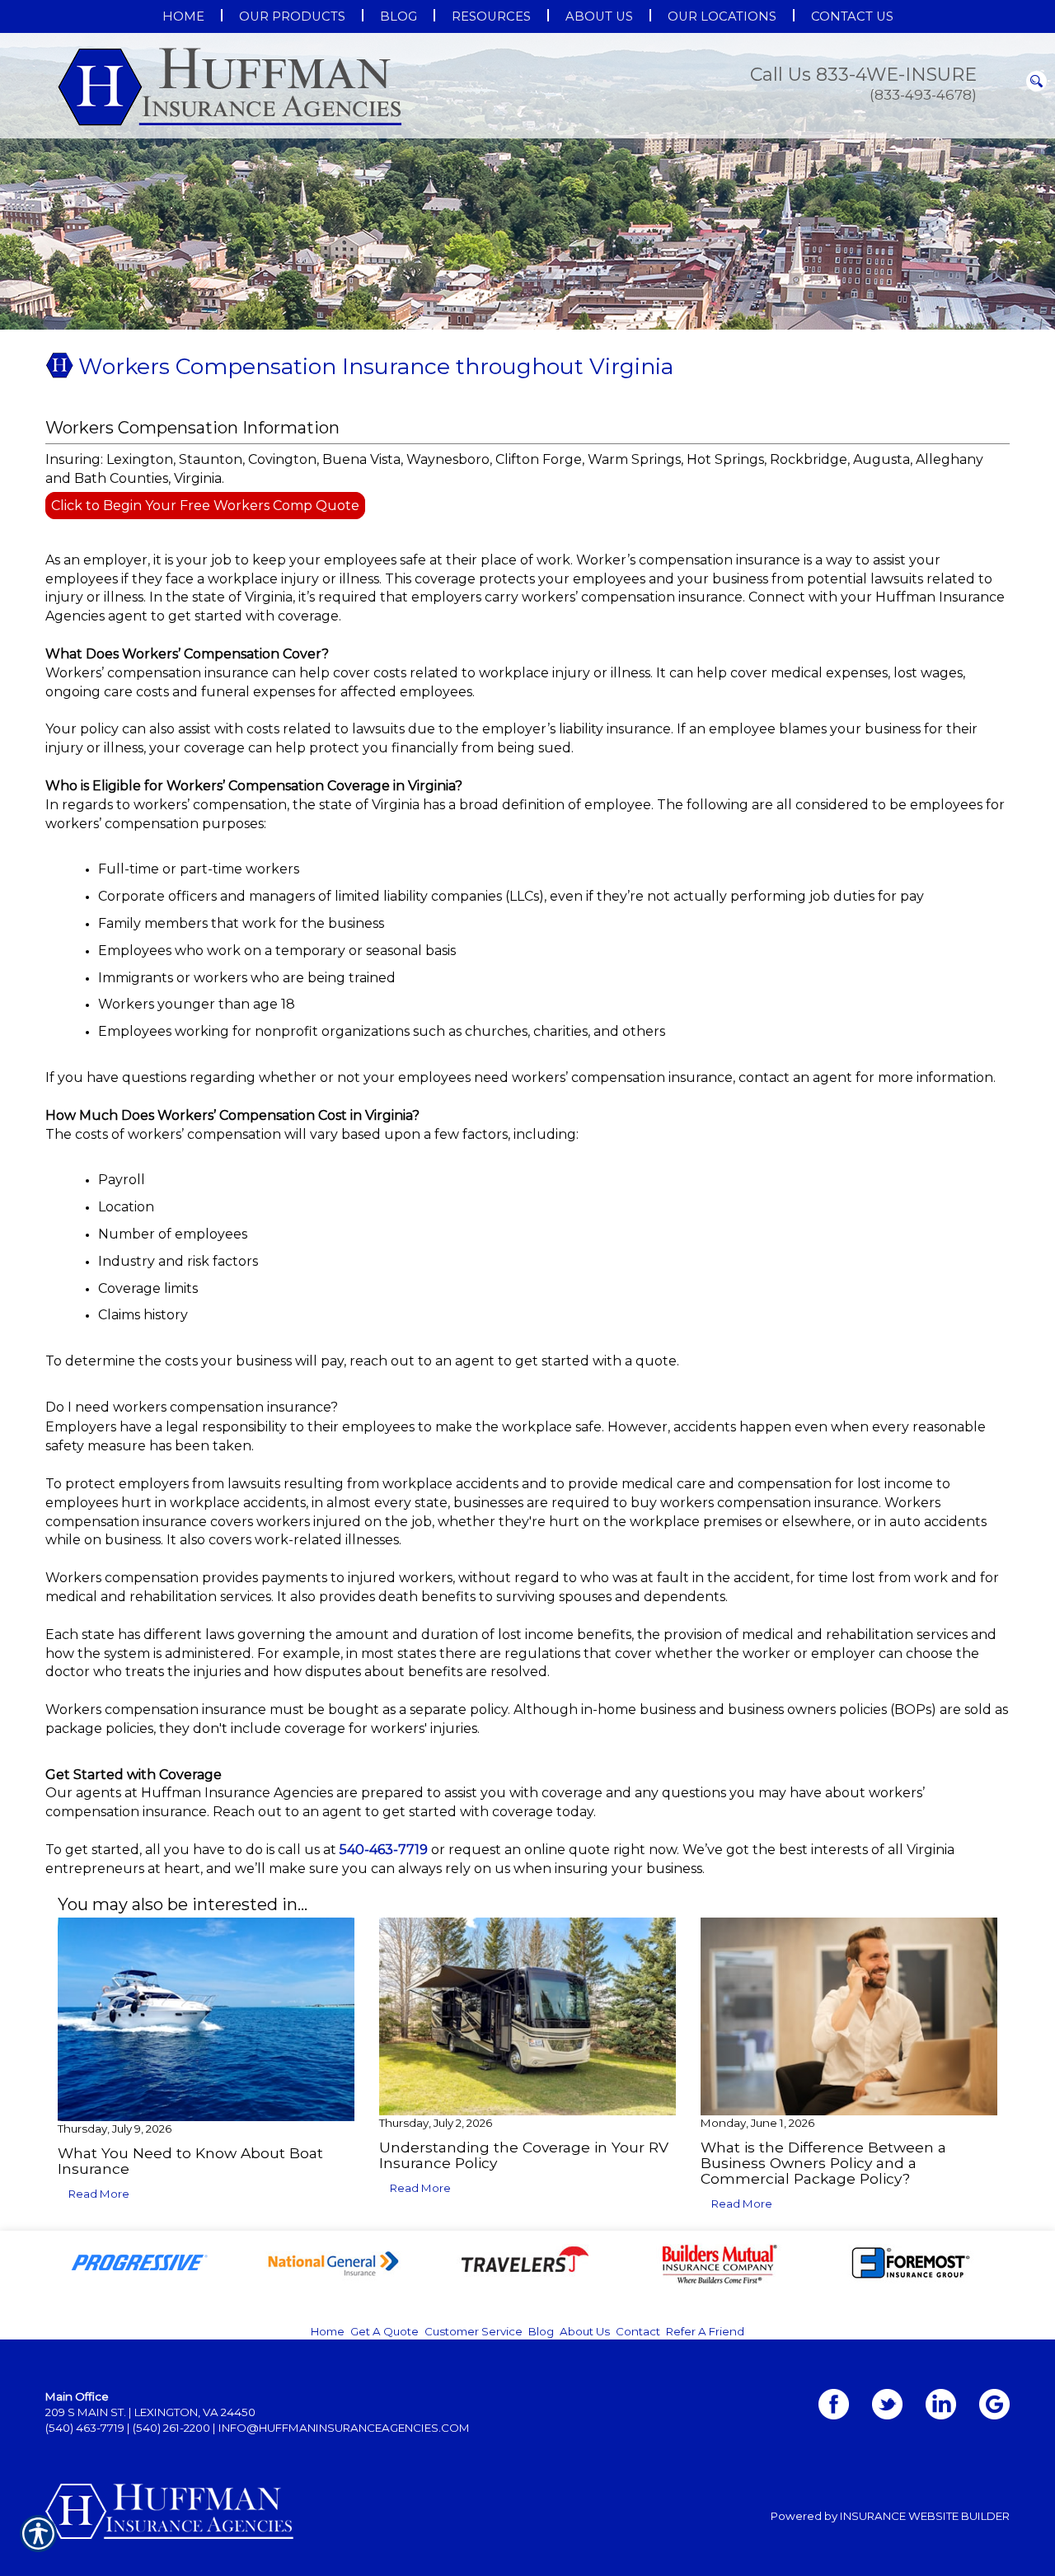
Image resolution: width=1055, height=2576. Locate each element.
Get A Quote (384, 2331)
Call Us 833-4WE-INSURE (863, 75)
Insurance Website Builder (925, 2516)
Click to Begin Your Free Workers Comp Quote (205, 506)
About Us (585, 2331)
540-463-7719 (384, 1850)
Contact (638, 2331)
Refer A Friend (705, 2331)
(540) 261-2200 (171, 2428)
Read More (99, 2194)
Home (328, 2331)
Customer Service (474, 2331)
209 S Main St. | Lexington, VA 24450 (150, 2412)
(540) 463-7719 (85, 2428)
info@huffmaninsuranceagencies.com (344, 2428)
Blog (541, 2331)
